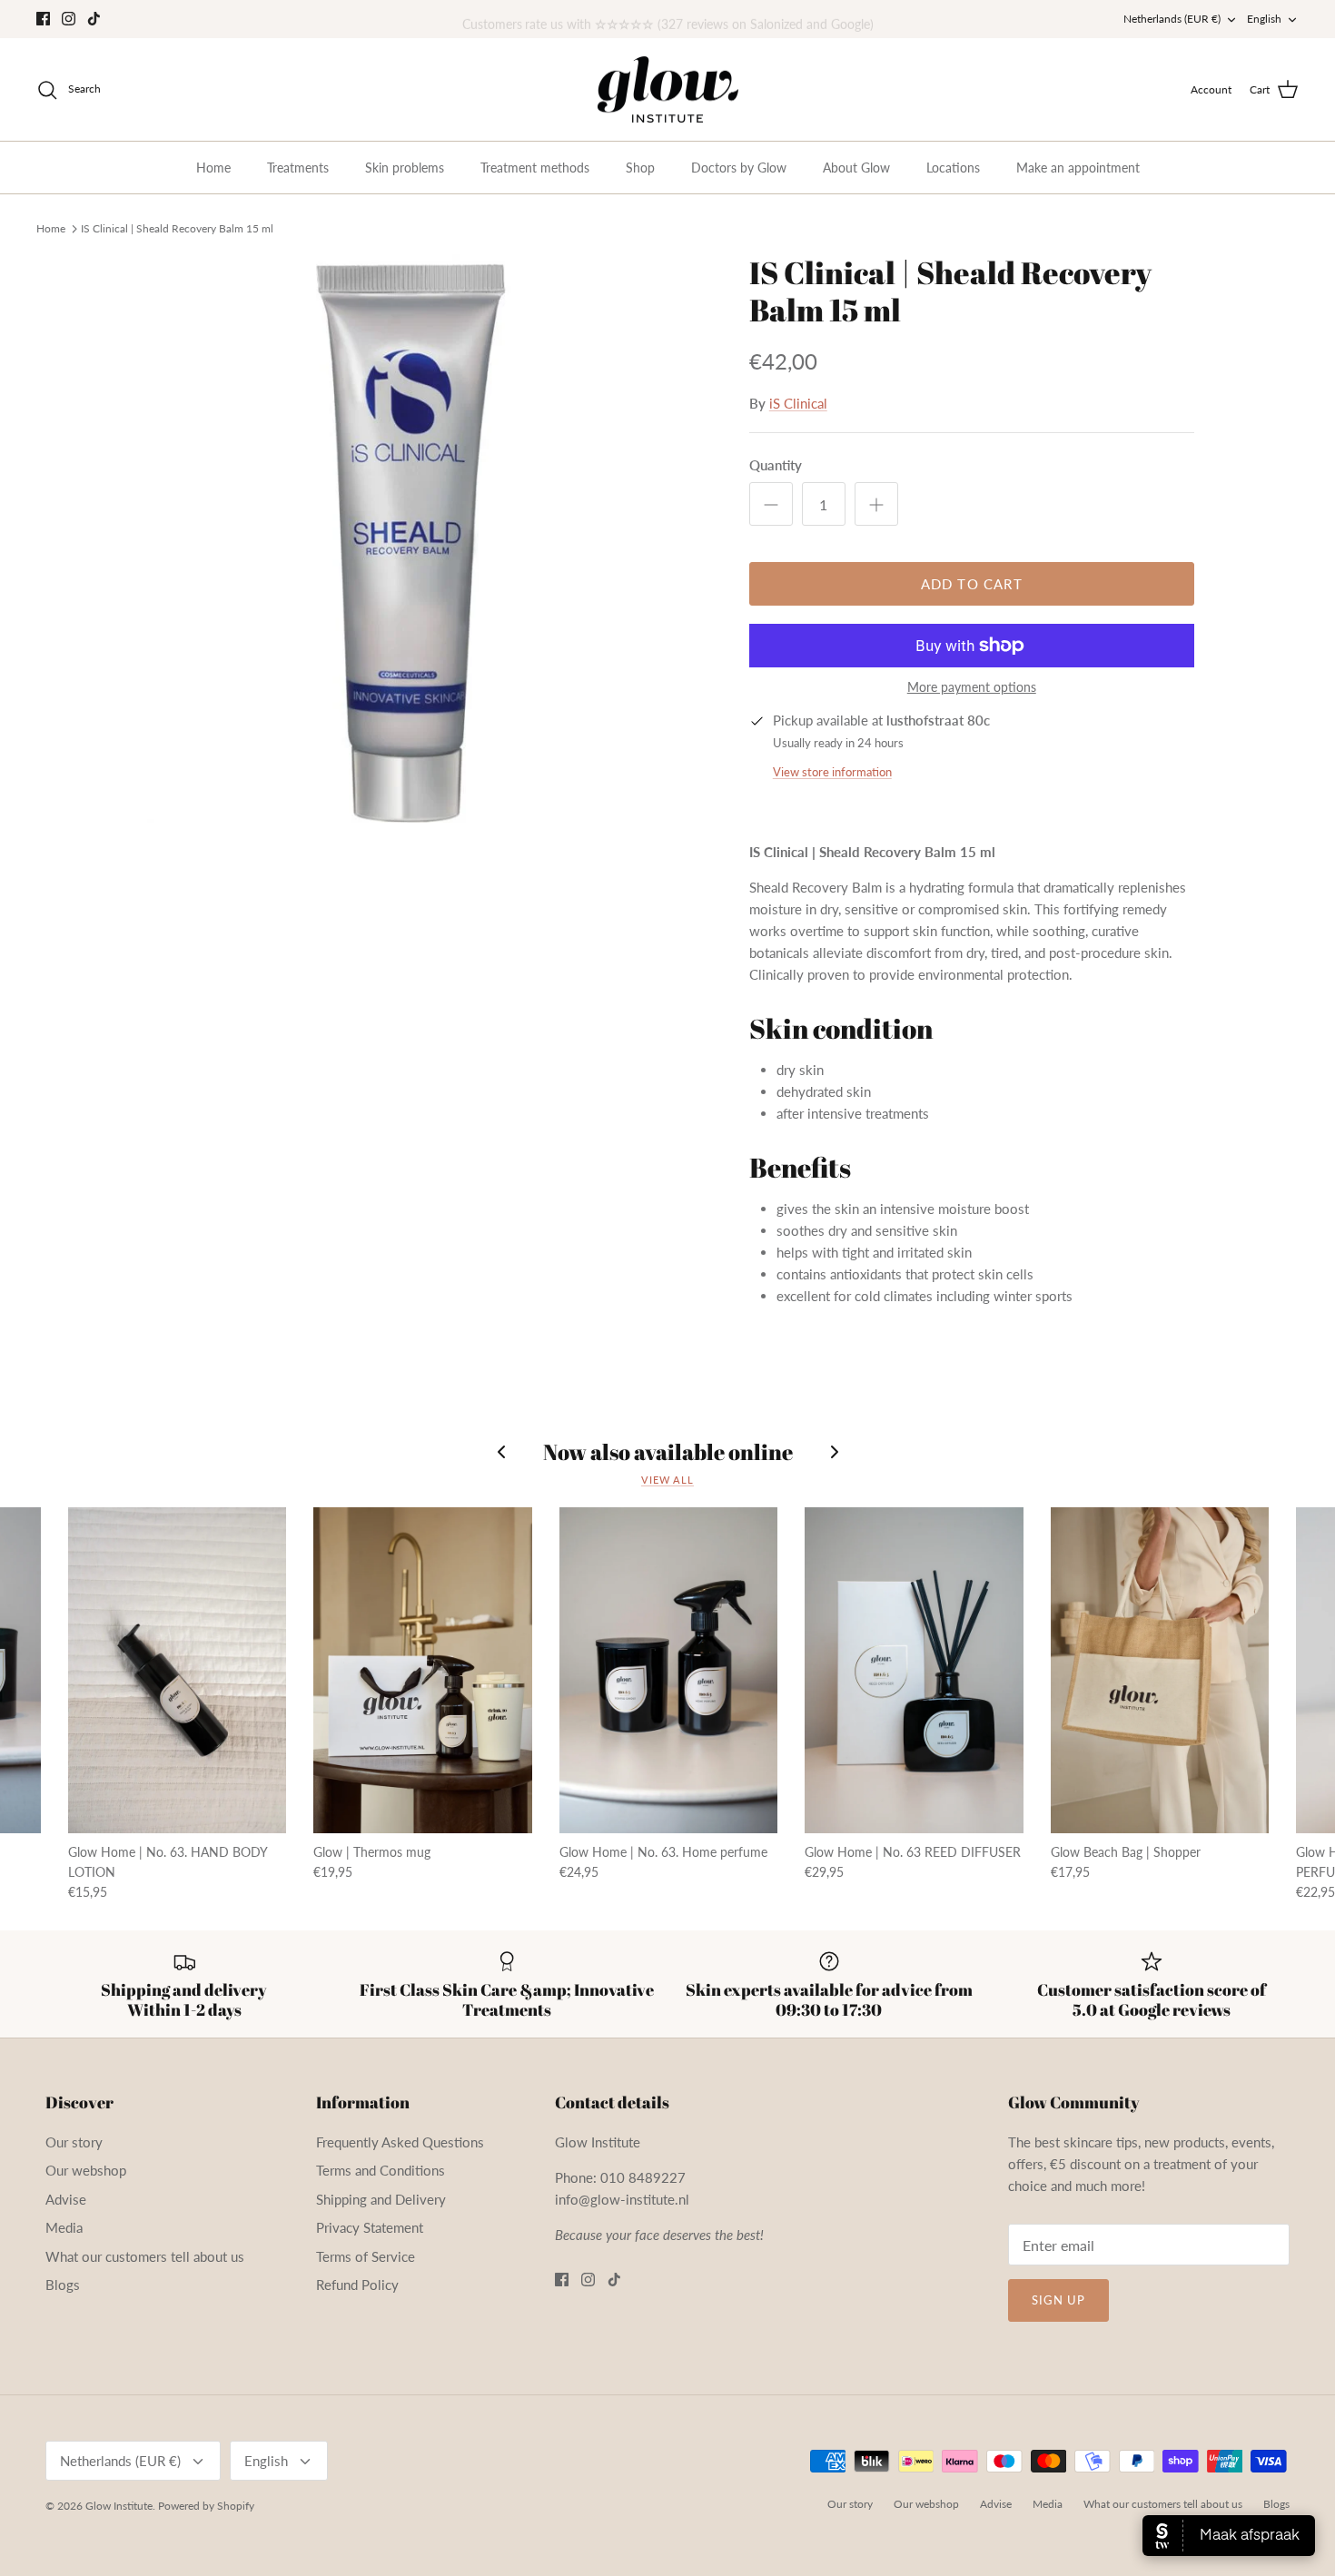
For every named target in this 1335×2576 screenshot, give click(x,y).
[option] (425, 538)
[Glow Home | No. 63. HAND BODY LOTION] (177, 1670)
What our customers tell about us (145, 2256)
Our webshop (86, 2170)
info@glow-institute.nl (622, 2199)
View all (667, 1480)
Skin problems (405, 168)
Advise (66, 2199)
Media (64, 2227)
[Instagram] (69, 19)
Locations (953, 168)
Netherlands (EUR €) (1172, 19)
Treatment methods (535, 168)
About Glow (856, 168)
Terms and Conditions (381, 2170)
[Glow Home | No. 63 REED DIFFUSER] (914, 1670)
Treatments (298, 168)
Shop (640, 168)
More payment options (972, 687)
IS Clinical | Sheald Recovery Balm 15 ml (177, 227)
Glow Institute (119, 2506)
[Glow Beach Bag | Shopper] (1160, 1670)
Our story (74, 2142)
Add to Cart (972, 584)
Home (213, 168)
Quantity (776, 465)
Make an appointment (1078, 168)
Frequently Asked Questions (400, 2142)
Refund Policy (357, 2285)
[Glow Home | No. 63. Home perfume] (668, 1670)
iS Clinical (798, 403)
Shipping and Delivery (381, 2199)
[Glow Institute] (668, 90)
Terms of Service (366, 2256)
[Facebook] (43, 19)
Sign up (1058, 2300)
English (1264, 19)
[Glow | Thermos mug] (422, 1670)
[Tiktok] (94, 19)
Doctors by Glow (739, 168)
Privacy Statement (370, 2227)
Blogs (63, 2285)
